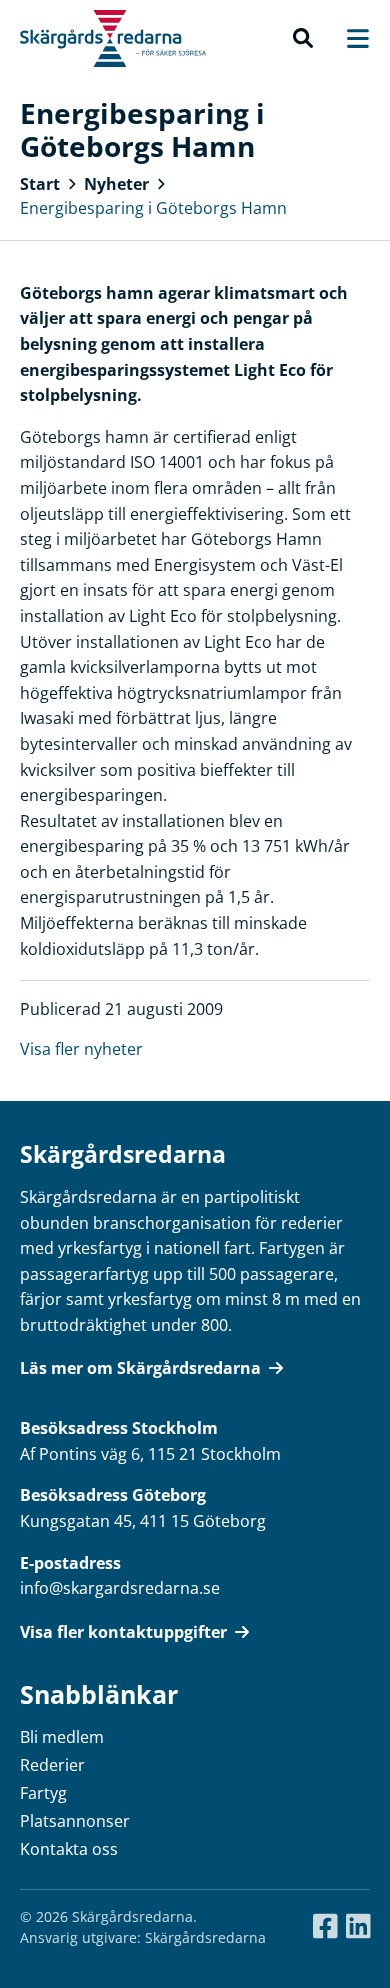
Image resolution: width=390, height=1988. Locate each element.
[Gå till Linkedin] (358, 1927)
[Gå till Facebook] (325, 1927)
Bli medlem (62, 1737)
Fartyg (43, 1793)
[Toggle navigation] (348, 38)
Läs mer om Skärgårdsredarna (140, 1368)
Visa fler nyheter (81, 1049)
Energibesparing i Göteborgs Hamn (153, 208)
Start (40, 184)
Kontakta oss (69, 1849)
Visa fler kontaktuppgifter (123, 1632)
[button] (303, 39)
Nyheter (116, 184)
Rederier (52, 1765)
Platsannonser (75, 1821)
